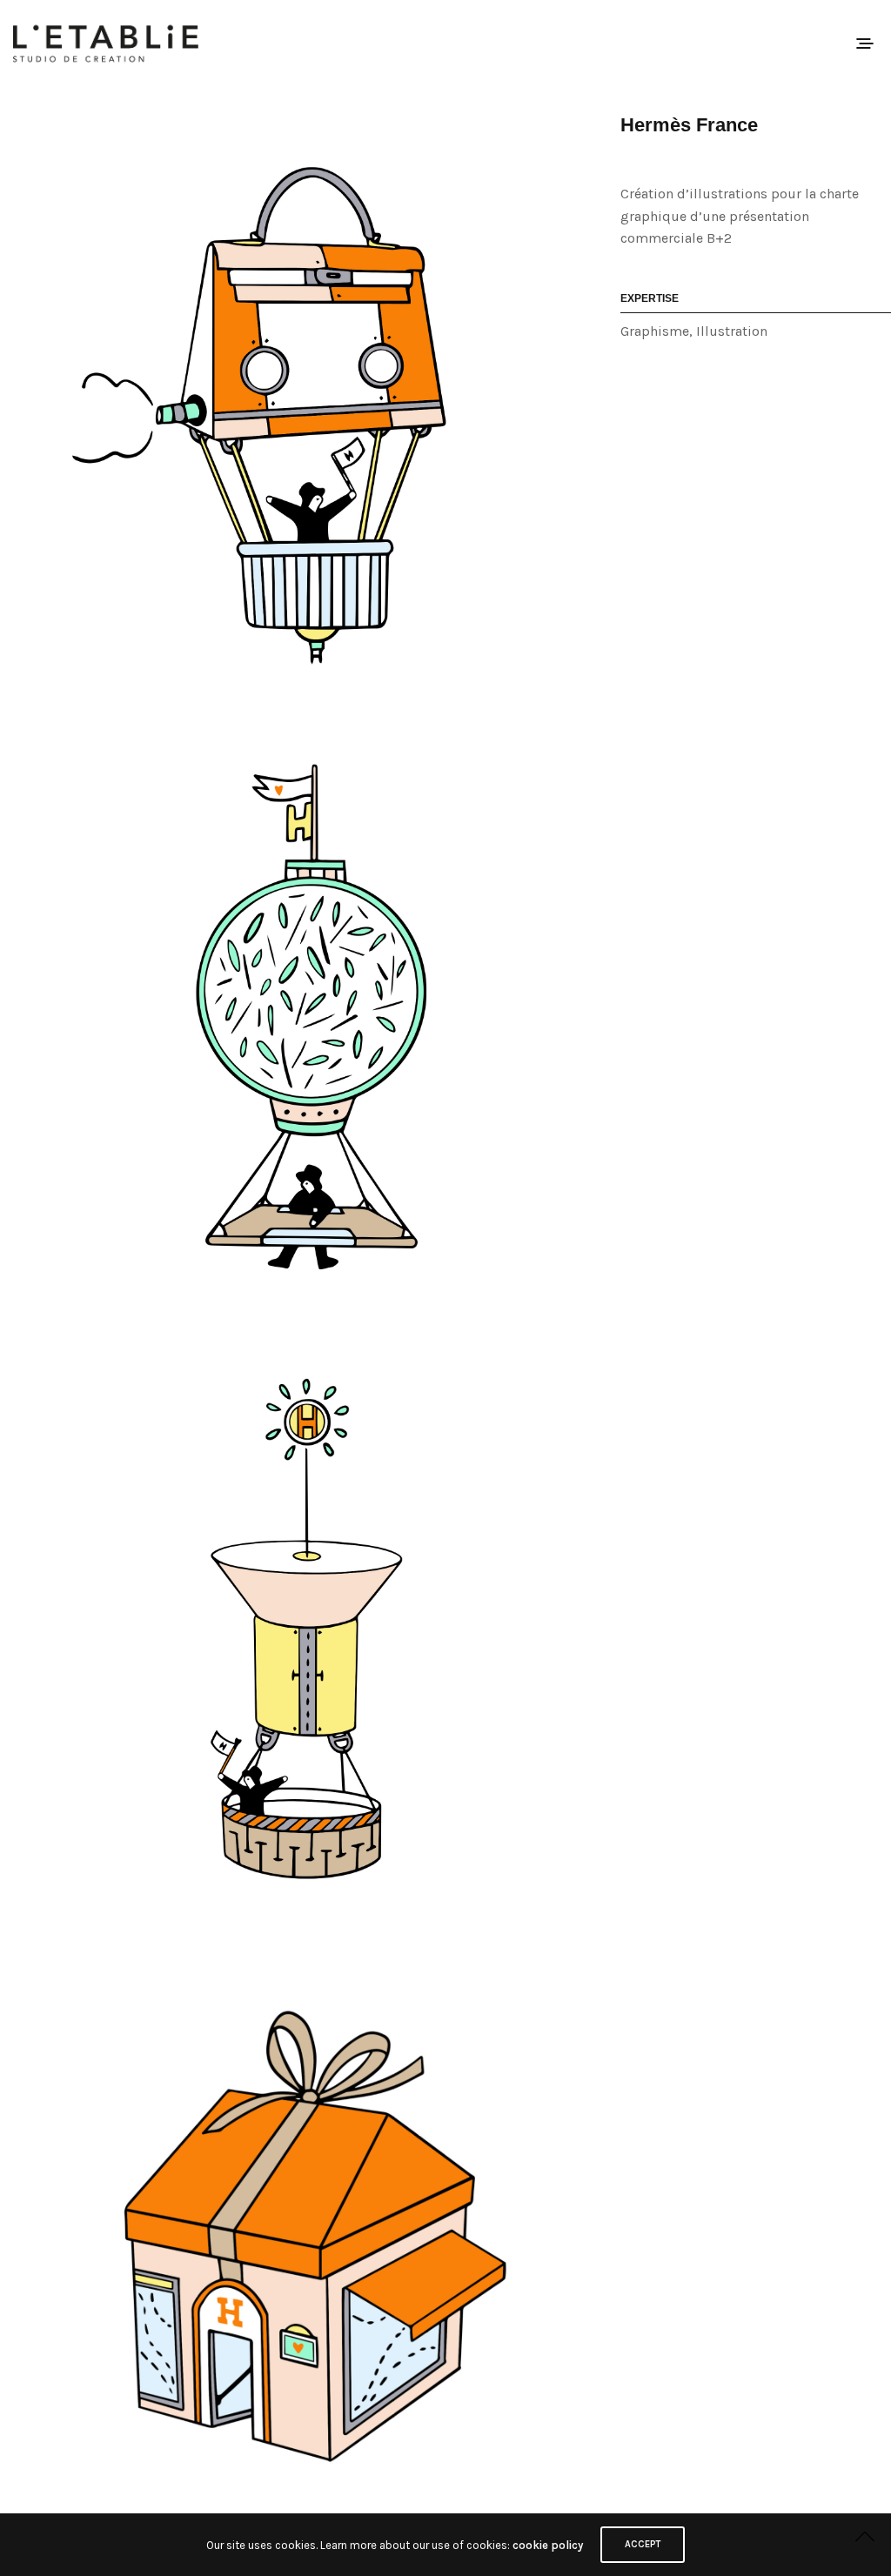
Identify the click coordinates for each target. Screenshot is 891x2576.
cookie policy (548, 2545)
